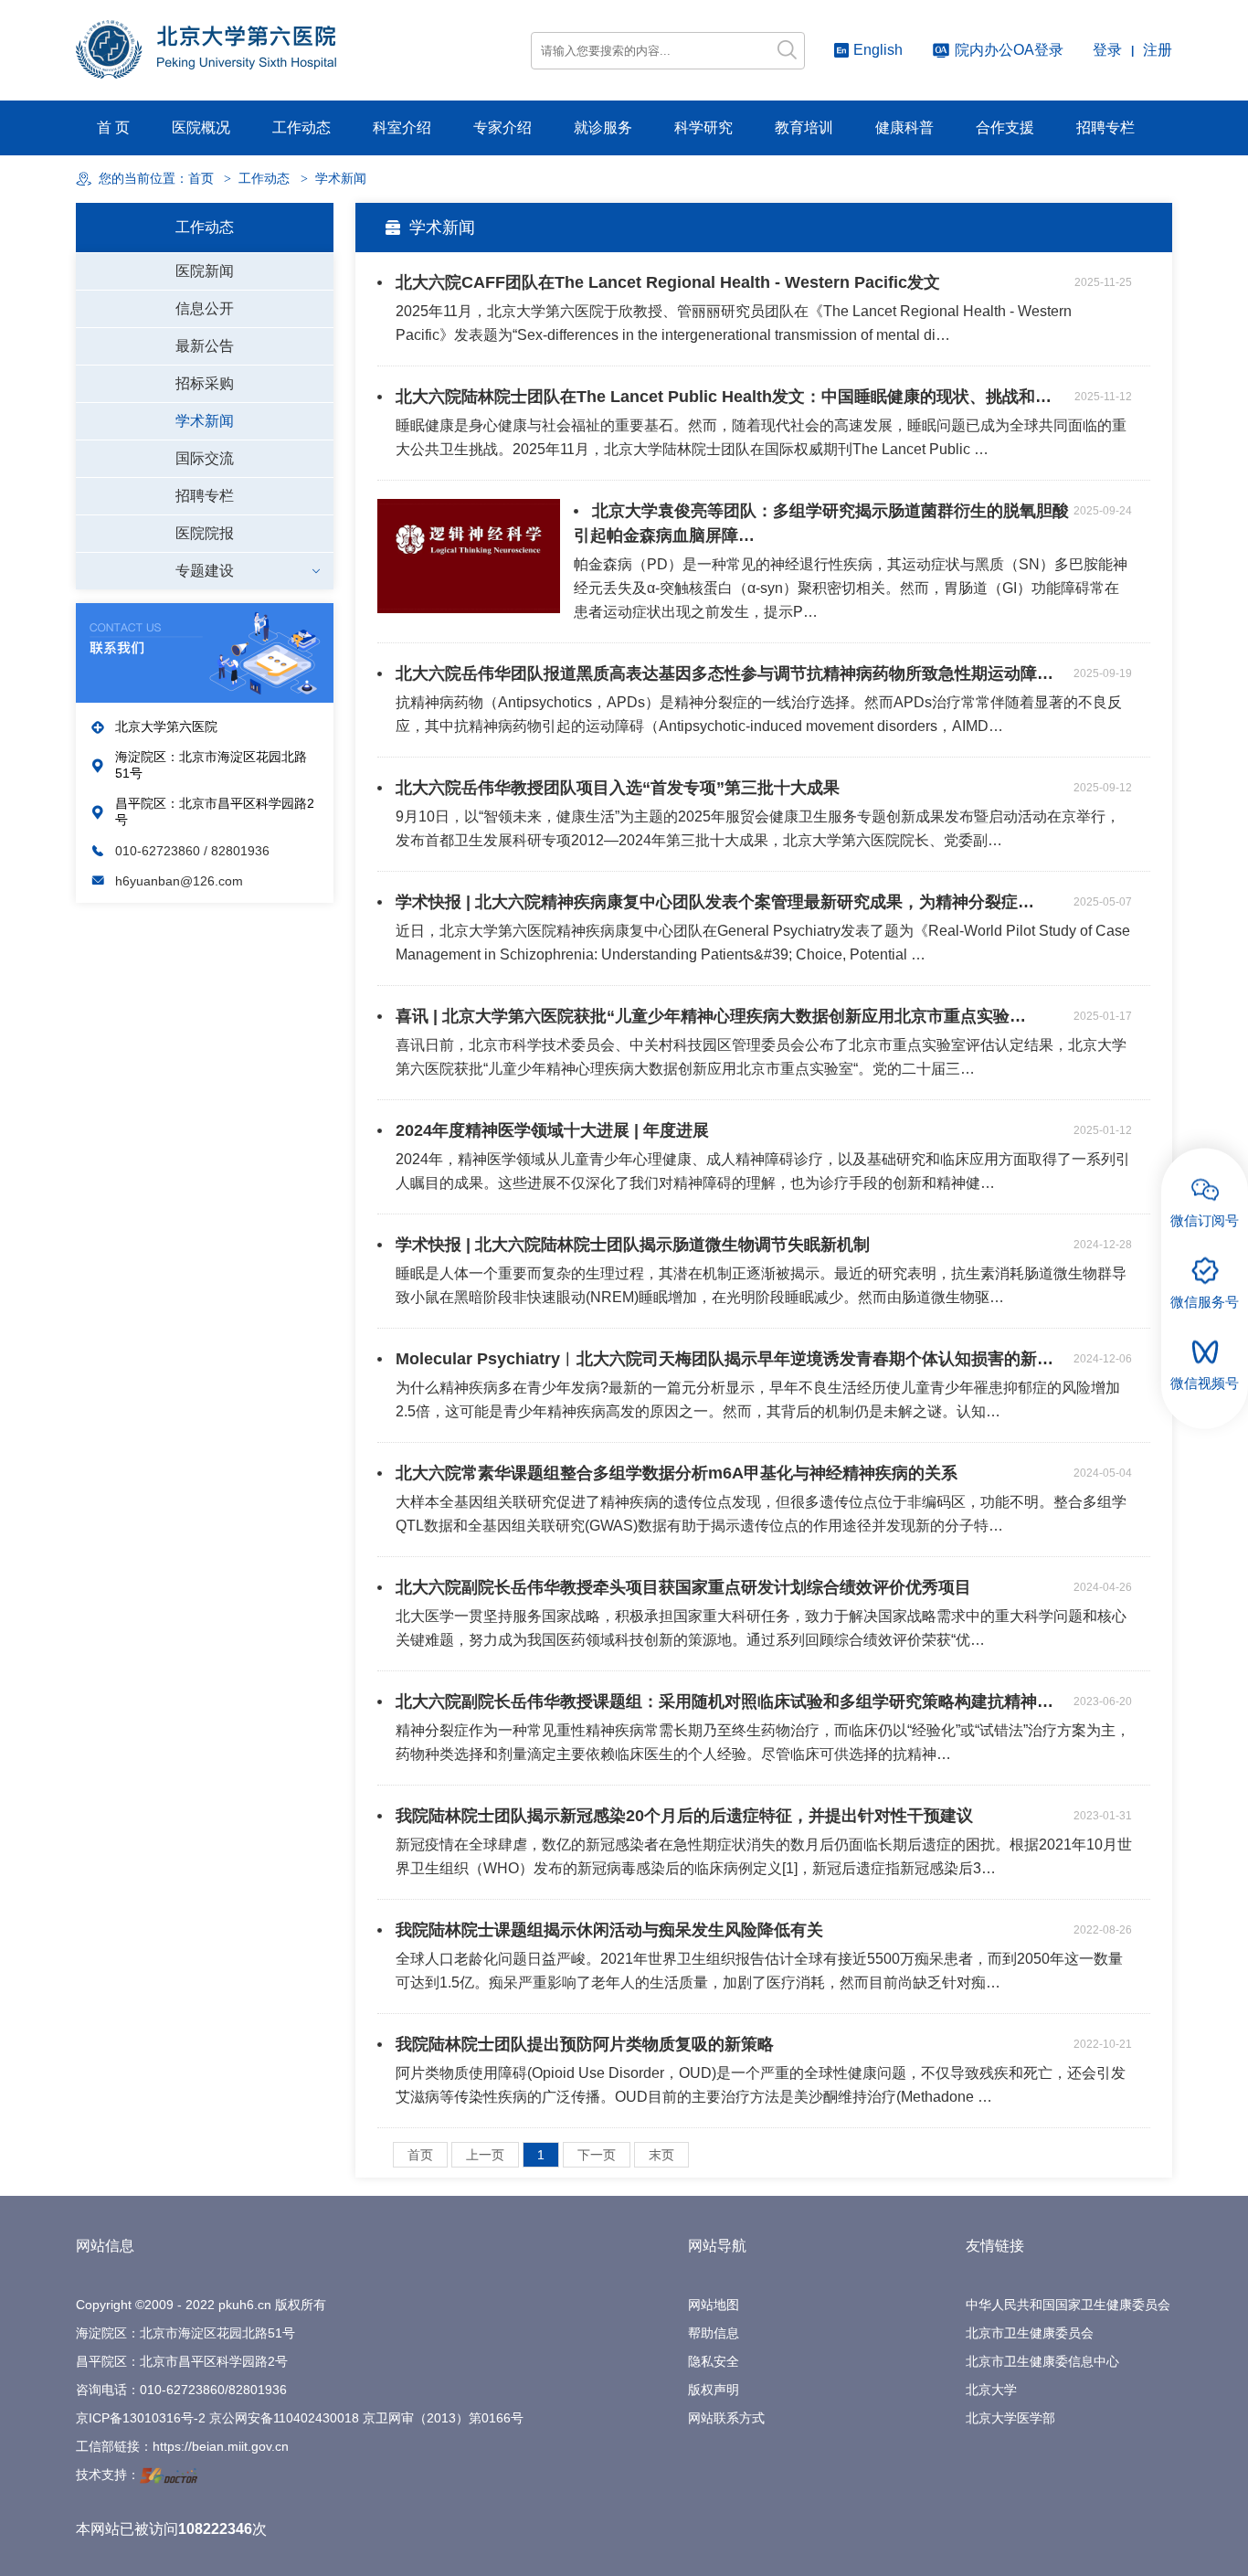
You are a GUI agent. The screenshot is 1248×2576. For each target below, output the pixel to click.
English (878, 50)
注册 (1158, 50)
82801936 (258, 2390)
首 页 (113, 127)
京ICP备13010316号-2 (141, 2418)
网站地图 (714, 2305)
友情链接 (995, 2246)
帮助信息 (714, 2333)
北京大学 (991, 2390)
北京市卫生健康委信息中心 (1042, 2361)
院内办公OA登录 (1009, 50)
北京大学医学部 (1010, 2418)
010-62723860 (159, 851)
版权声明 (714, 2390)
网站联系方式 (726, 2418)
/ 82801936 (237, 851)
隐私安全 (714, 2361)
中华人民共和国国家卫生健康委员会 (1068, 2305)
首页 (201, 179)
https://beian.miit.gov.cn (221, 2446)
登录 (1107, 50)
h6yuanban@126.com (179, 881)
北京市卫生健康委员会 (1030, 2333)
